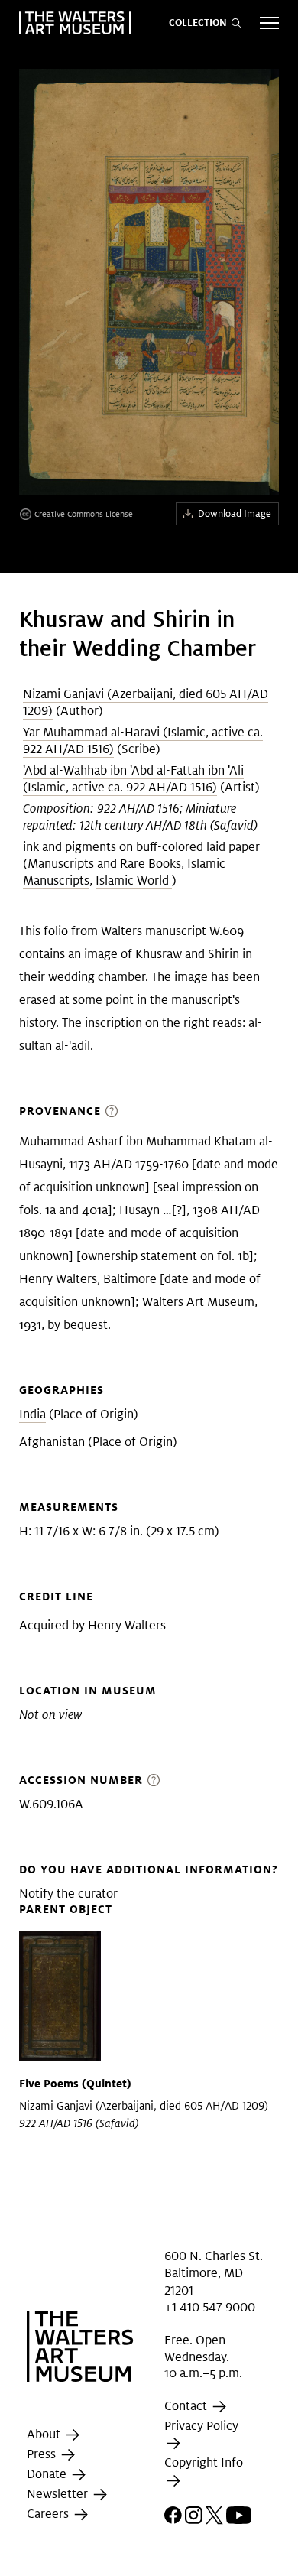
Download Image (235, 513)
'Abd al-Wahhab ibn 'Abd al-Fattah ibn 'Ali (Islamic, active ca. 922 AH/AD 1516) (133, 779)
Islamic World (134, 880)
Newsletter (59, 2494)
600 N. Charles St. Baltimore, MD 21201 (214, 2273)
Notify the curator (68, 1894)
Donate (48, 2474)
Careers (49, 2514)
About (45, 2434)
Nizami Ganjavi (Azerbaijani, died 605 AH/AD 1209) (144, 2106)
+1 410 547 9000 (210, 2307)
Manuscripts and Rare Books (104, 864)
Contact (187, 2406)
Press (43, 2454)
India (32, 1414)
